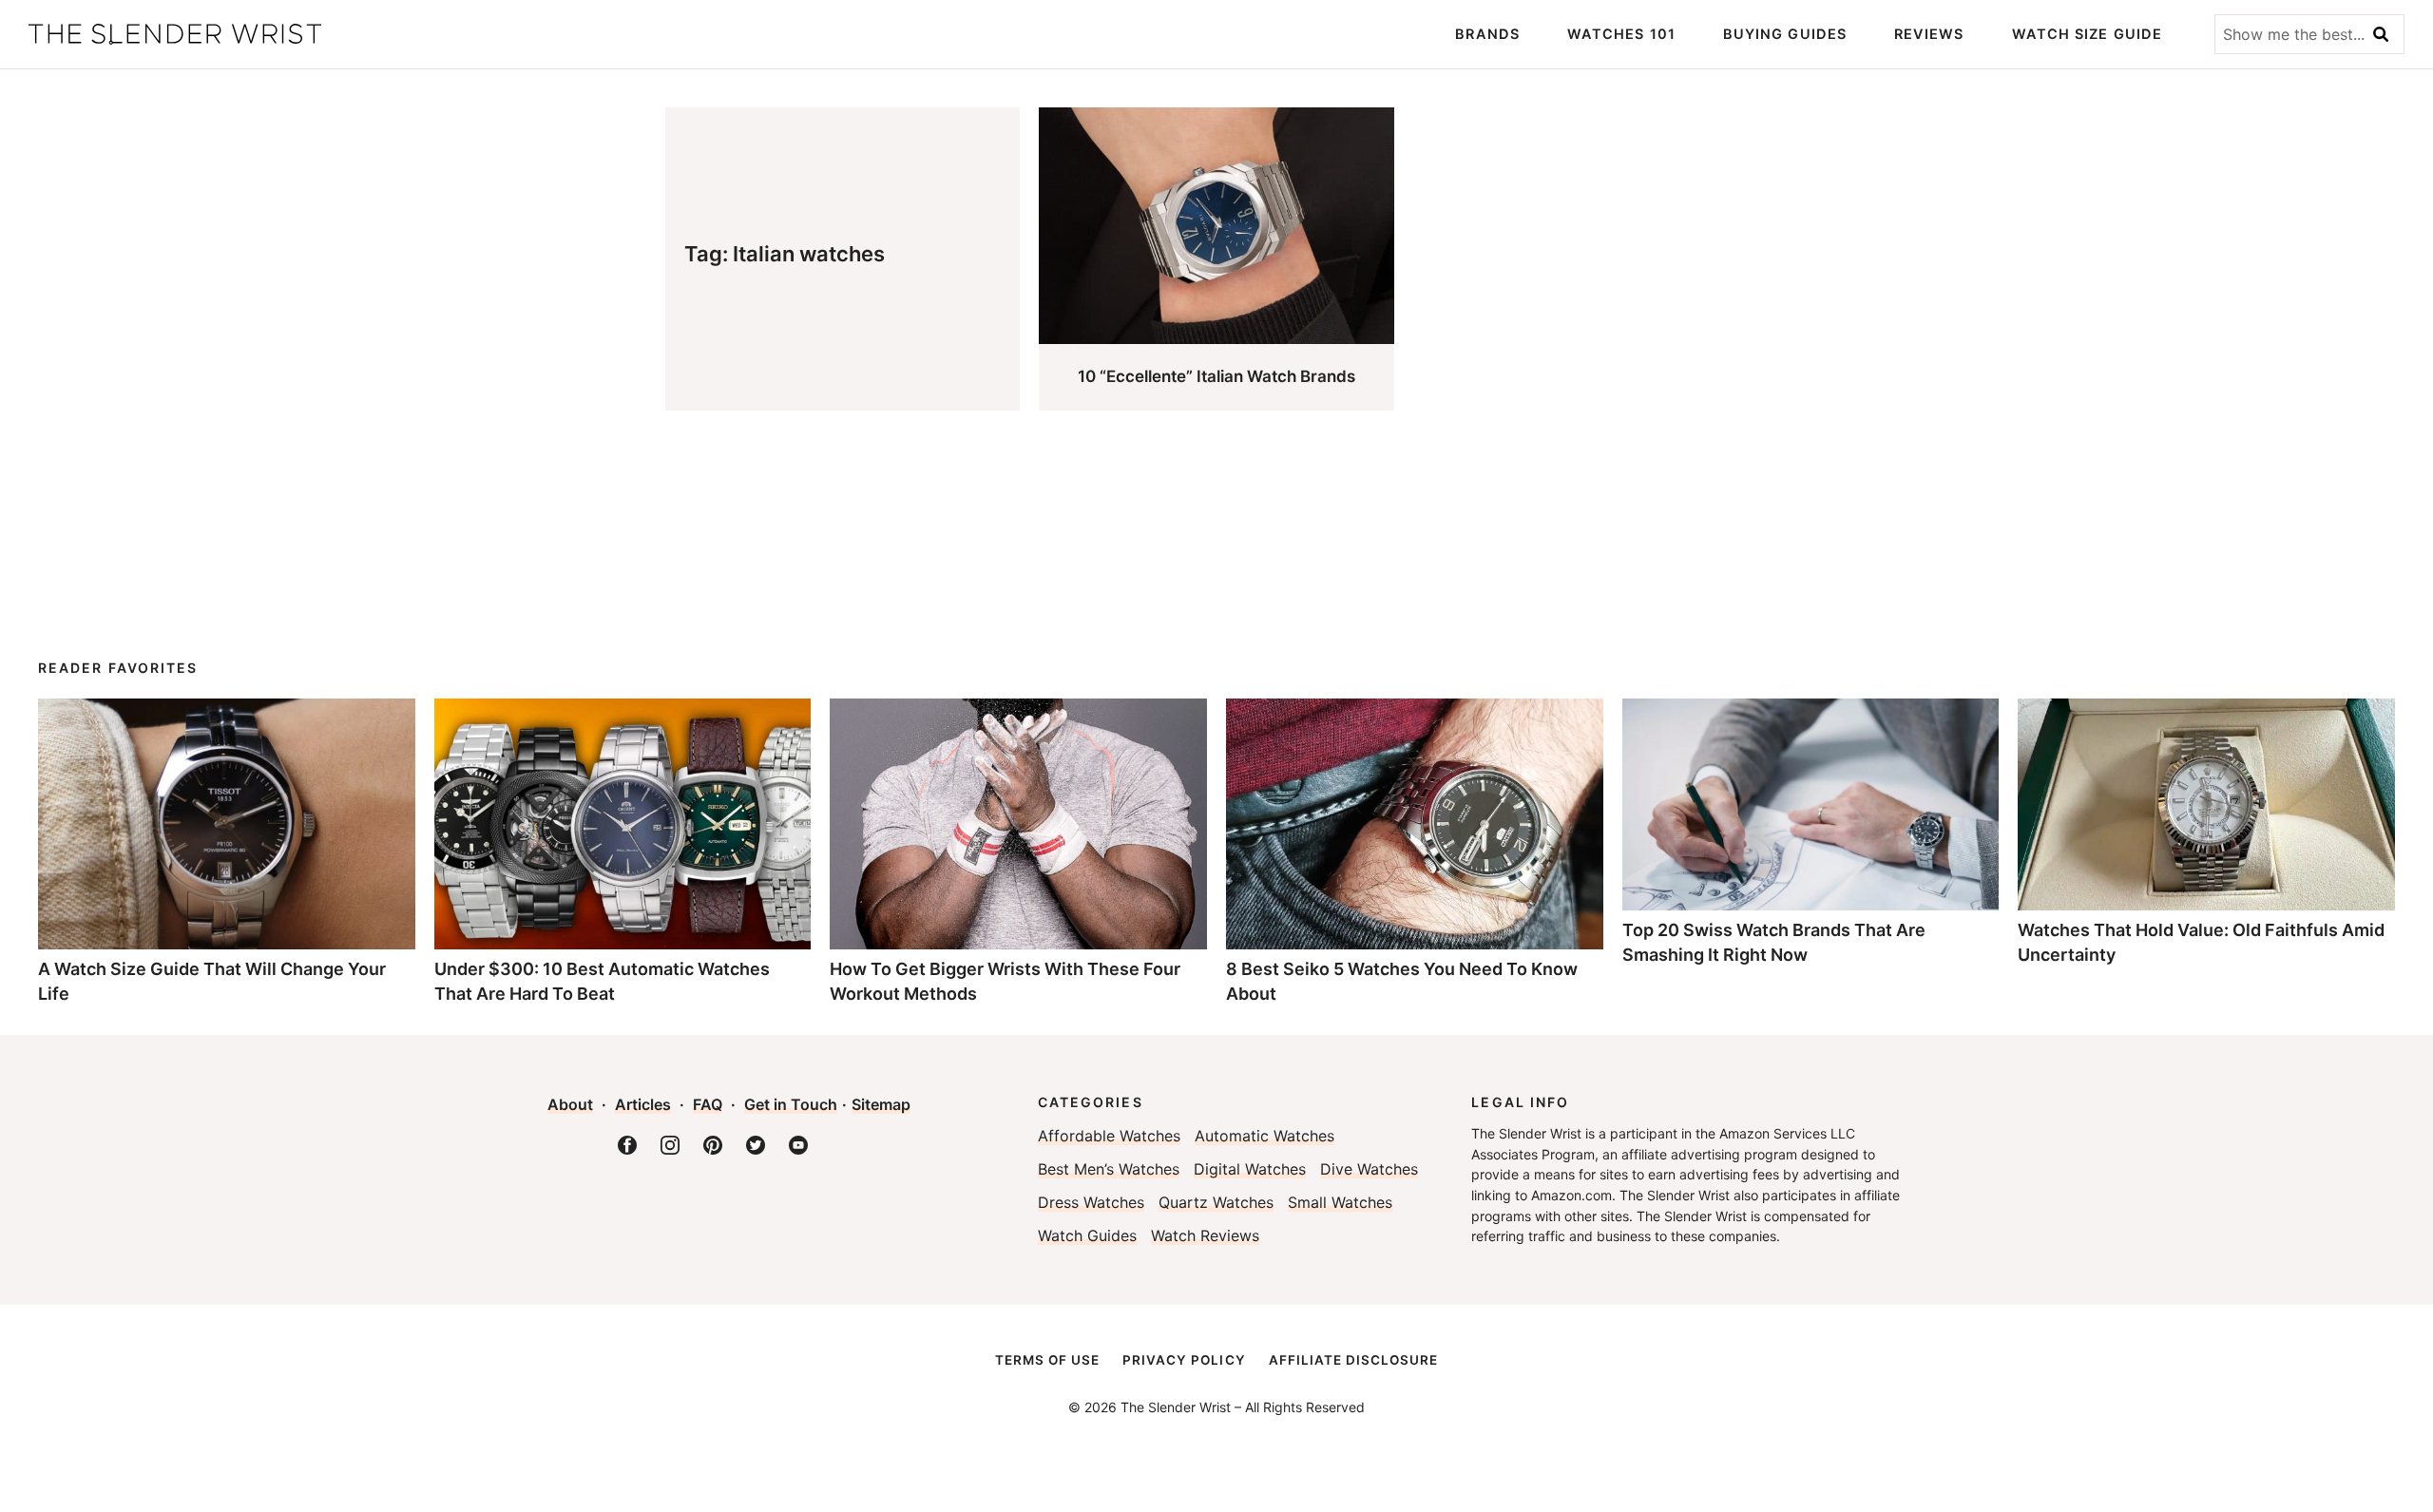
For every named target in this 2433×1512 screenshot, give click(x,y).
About (570, 1104)
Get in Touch (791, 1104)
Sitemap (881, 1104)
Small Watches (1340, 1202)
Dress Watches (1091, 1202)
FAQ (708, 1104)
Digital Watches (1250, 1169)
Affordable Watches (1109, 1136)
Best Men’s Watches (1109, 1169)
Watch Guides (1087, 1235)
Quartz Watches (1216, 1202)
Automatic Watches (1264, 1136)
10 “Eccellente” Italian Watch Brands (1216, 376)
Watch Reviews (1205, 1235)
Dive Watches (1369, 1169)
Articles (643, 1104)
